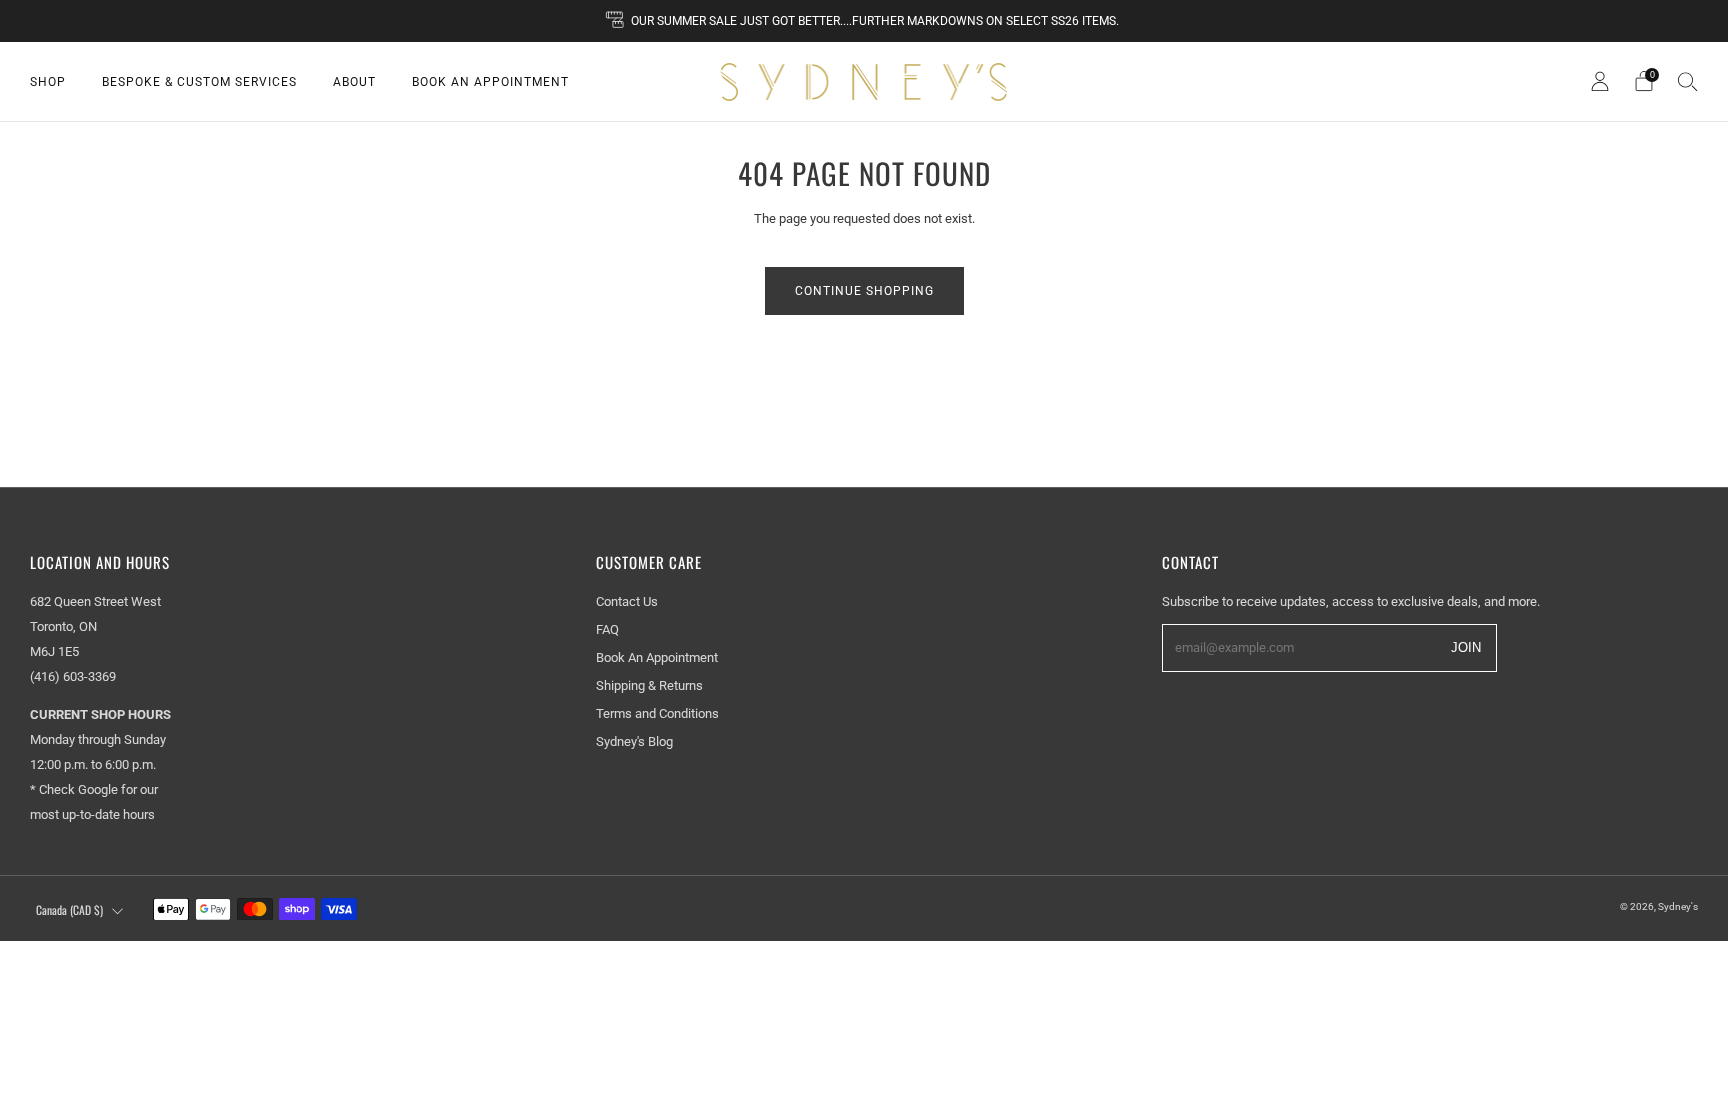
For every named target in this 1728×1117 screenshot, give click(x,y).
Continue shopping (864, 291)
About (354, 82)
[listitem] (863, 21)
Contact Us (627, 601)
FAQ (607, 629)
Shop (48, 82)
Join (1466, 646)
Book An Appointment (490, 82)
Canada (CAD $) (69, 909)
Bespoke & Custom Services (199, 82)
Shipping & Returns (649, 685)
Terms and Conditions (657, 713)
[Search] (1688, 81)
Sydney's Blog (634, 741)
